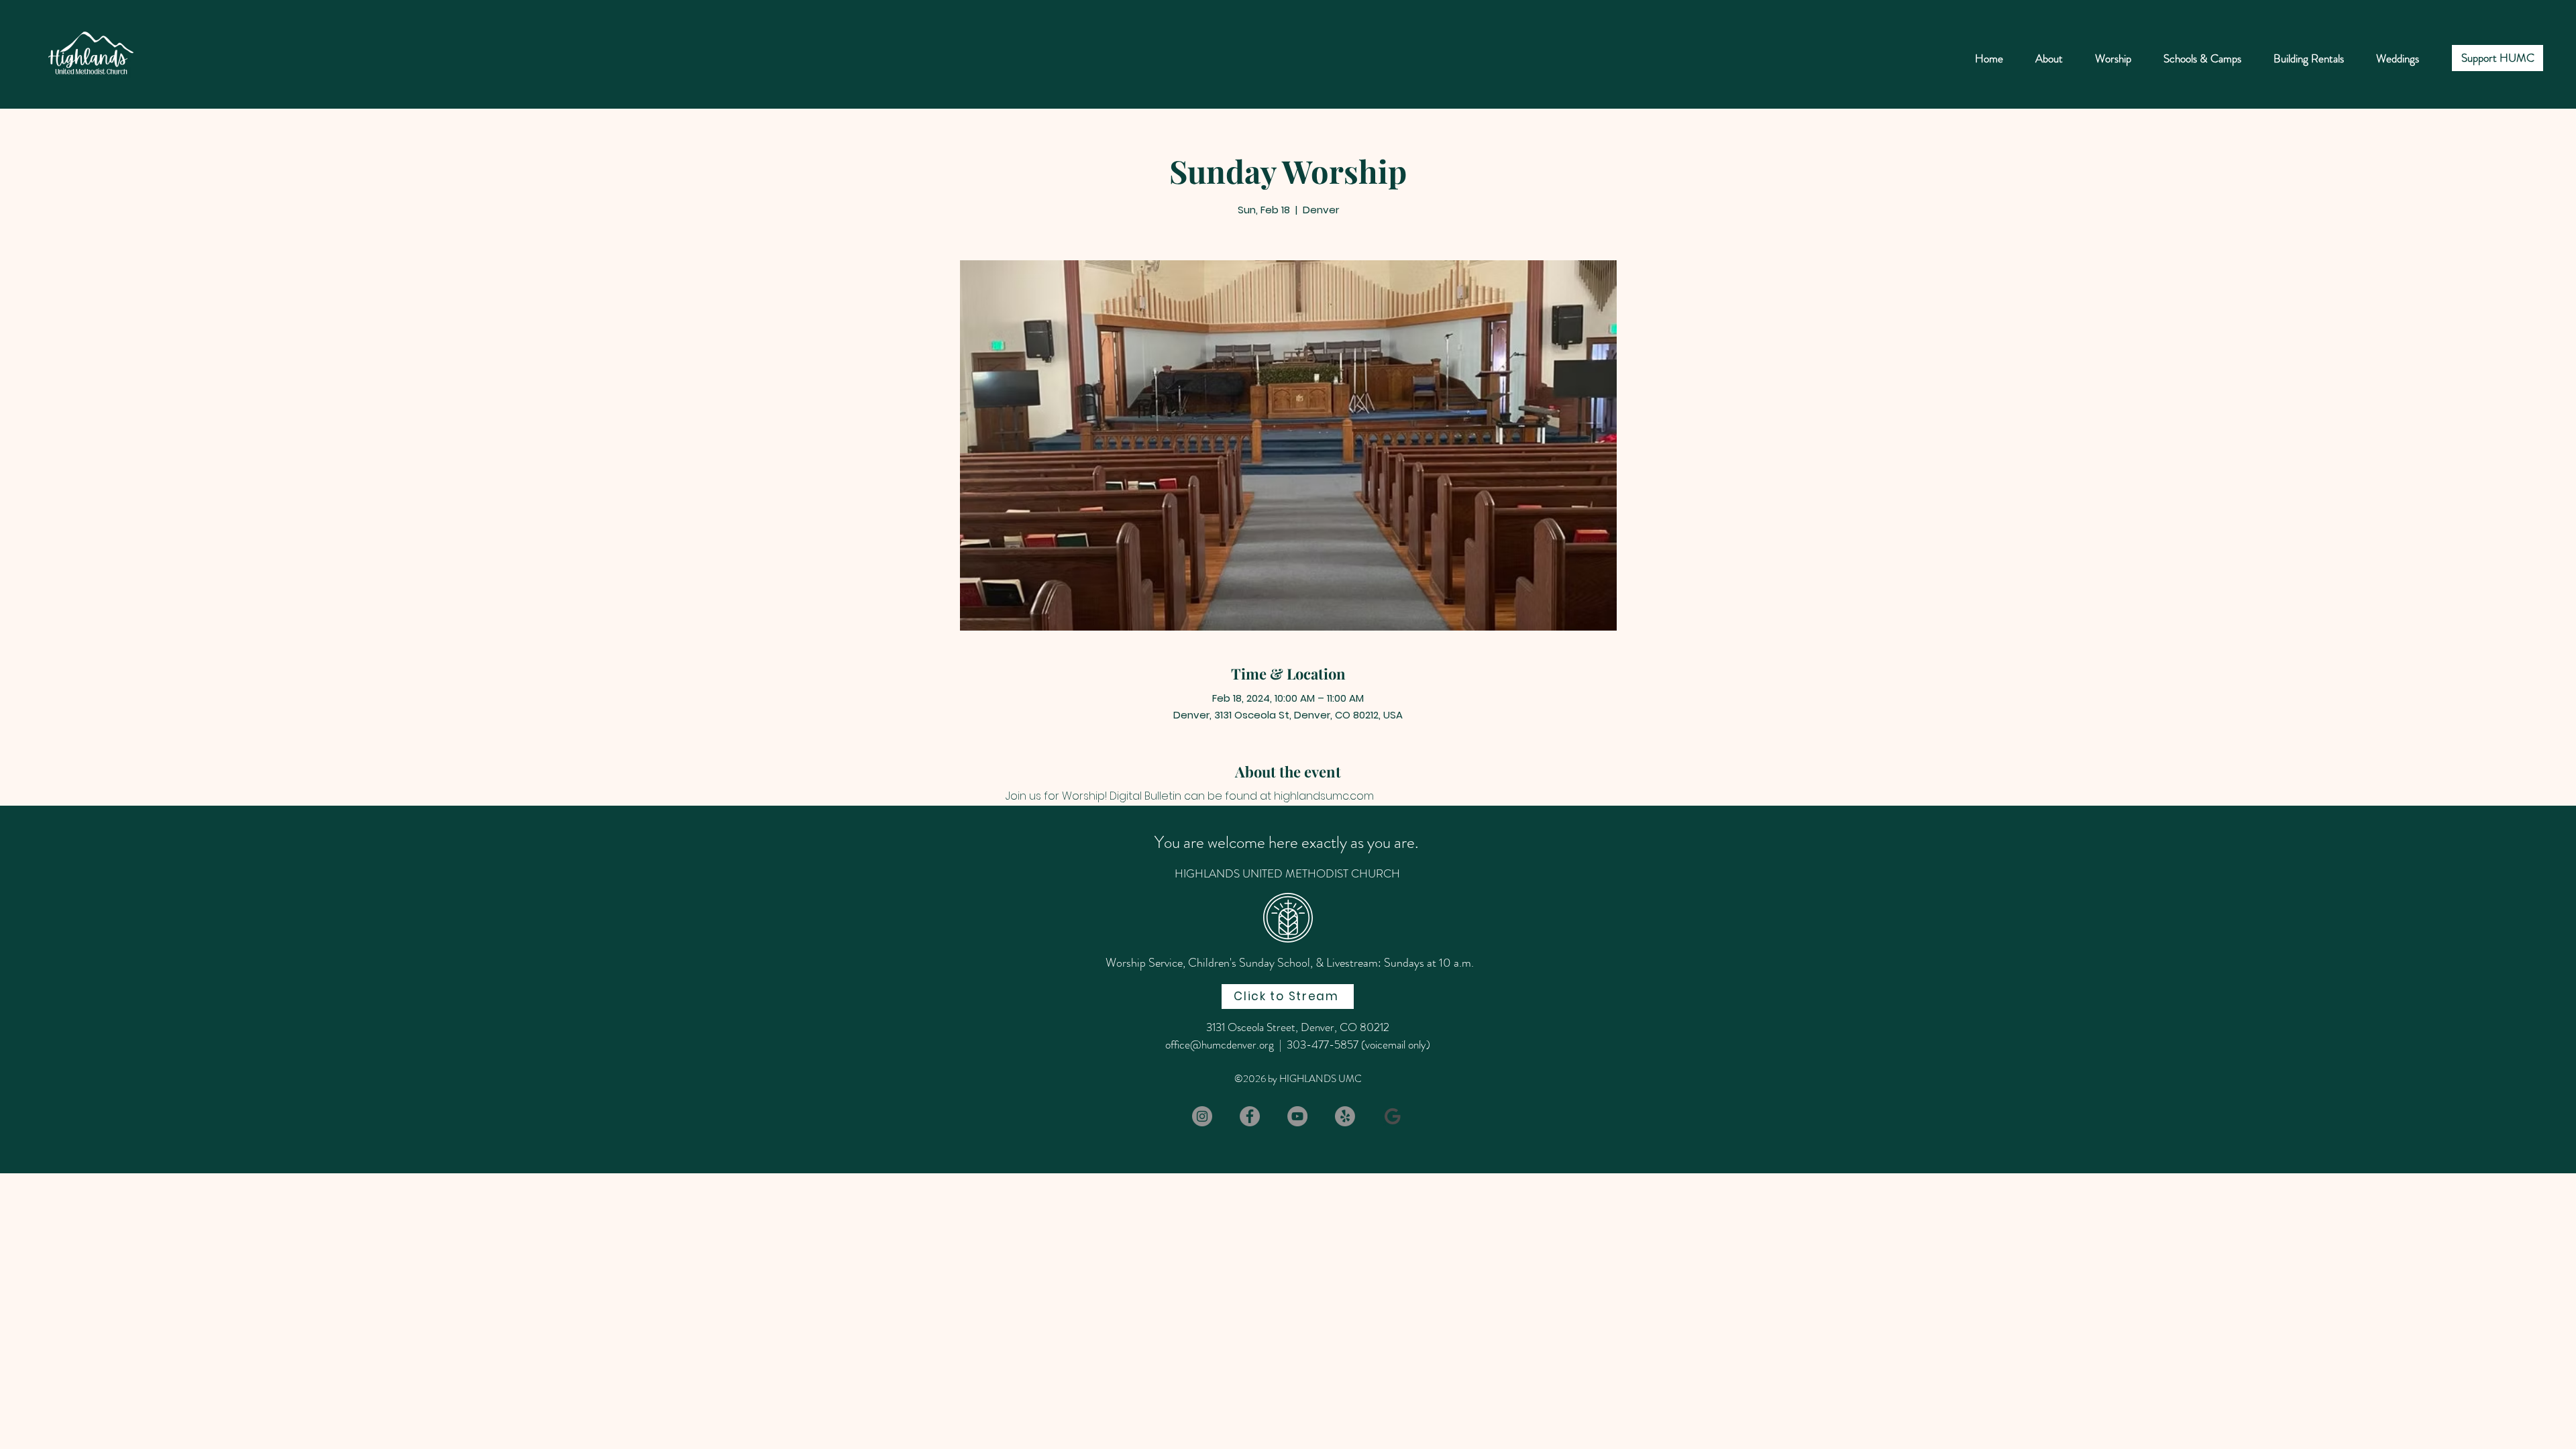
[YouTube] (1297, 1116)
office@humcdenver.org (1220, 1044)
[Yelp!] (1345, 1116)
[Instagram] (1202, 1116)
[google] (1393, 1116)
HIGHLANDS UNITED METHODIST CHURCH (1287, 873)
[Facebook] (1250, 1116)
